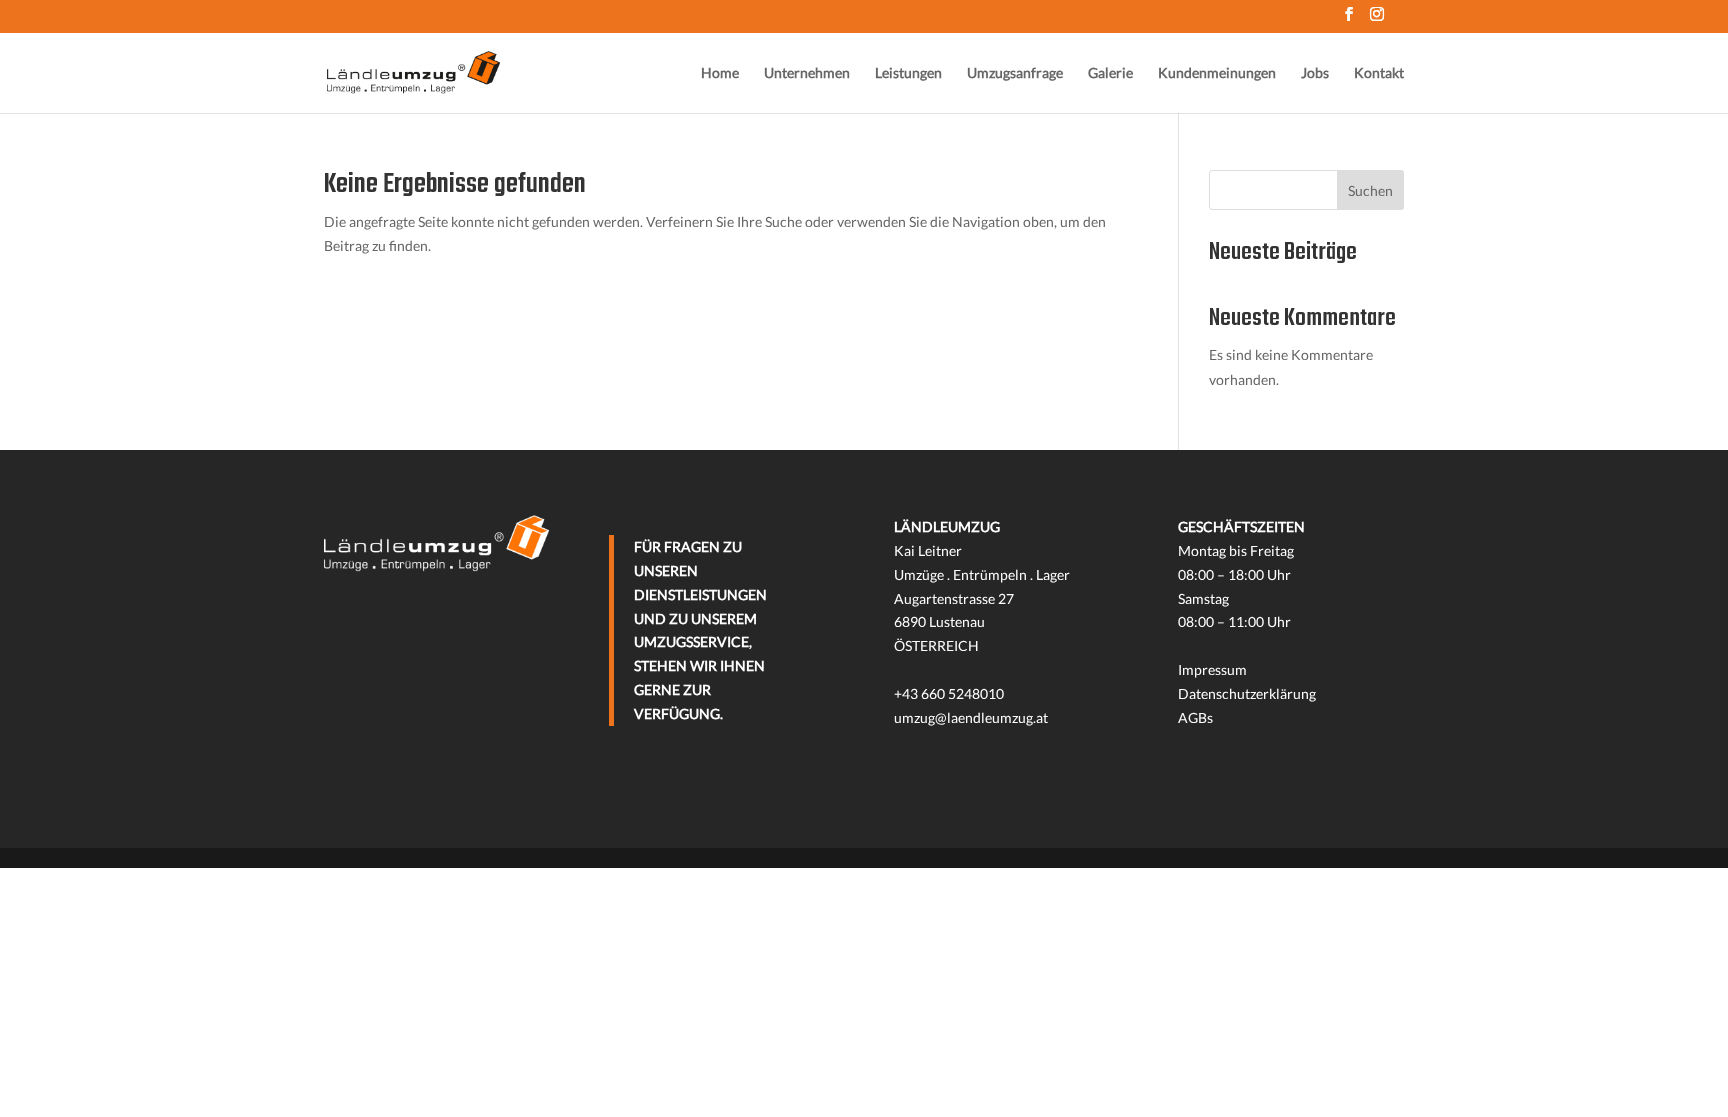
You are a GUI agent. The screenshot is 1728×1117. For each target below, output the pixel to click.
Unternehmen (807, 73)
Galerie (1110, 73)
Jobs (1315, 73)
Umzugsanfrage (1015, 73)
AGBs (1195, 717)
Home (720, 73)
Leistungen (908, 73)
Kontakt (1379, 73)
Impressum (1212, 669)
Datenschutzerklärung (1247, 693)
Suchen (1370, 190)
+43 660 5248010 (949, 693)
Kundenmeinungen (1217, 73)
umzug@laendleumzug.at (971, 717)
